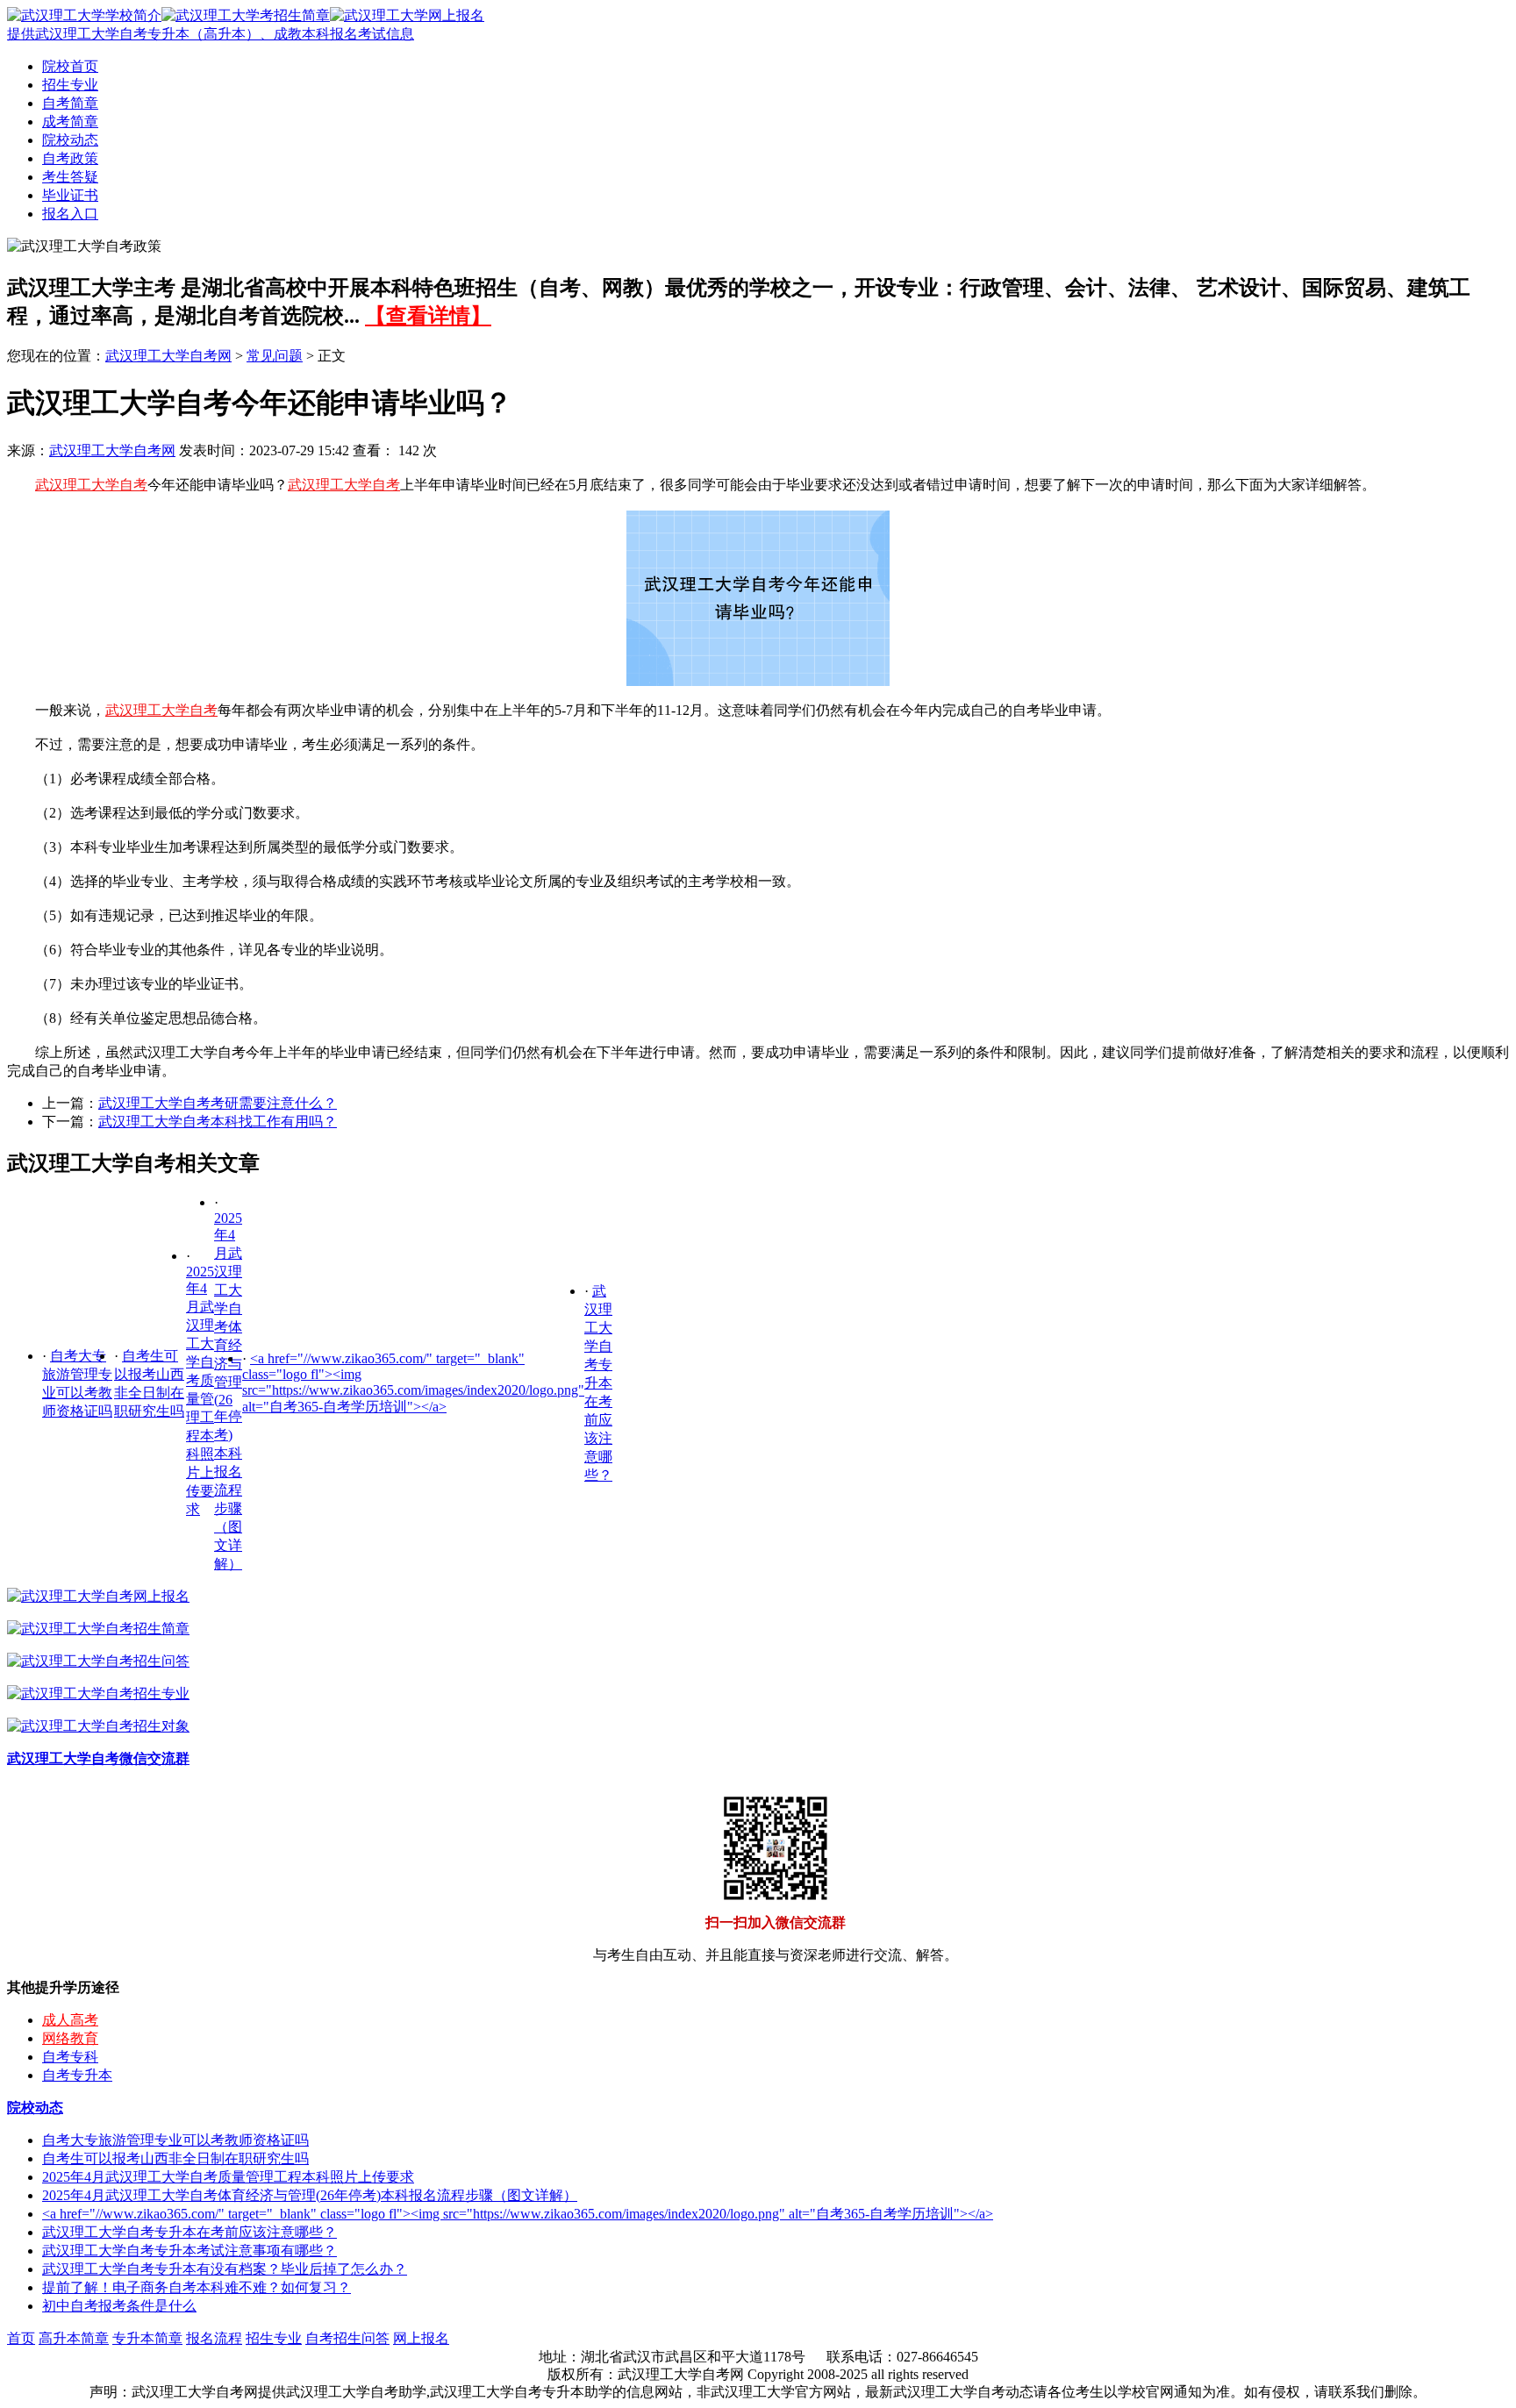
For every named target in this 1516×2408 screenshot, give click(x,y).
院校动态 (70, 140)
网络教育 (70, 2038)
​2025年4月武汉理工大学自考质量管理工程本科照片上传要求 (228, 2177)
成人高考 (70, 2020)
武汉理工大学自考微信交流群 (98, 1758)
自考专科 (70, 2057)
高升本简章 (74, 2338)
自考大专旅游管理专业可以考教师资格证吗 (175, 2140)
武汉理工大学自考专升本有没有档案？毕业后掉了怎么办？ (225, 2269)
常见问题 (275, 356)
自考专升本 (77, 2075)
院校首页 (70, 66)
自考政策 (70, 158)
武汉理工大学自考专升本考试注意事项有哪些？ (189, 2251)
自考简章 (70, 103)
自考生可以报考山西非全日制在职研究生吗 (175, 2158)
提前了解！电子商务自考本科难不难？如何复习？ (197, 2287)
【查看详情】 (428, 316)
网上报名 (421, 2338)
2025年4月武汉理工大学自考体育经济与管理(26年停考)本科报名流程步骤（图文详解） (310, 2195)
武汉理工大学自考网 (168, 356)
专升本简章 (147, 2338)
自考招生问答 (347, 2338)
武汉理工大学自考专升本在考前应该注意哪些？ (598, 1383)
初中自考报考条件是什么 (119, 2306)
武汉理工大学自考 (91, 485)
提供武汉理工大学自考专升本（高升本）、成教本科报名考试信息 (211, 34)
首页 (21, 2338)
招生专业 (70, 85)
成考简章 (70, 121)
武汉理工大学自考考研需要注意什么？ (218, 1103)
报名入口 (70, 214)
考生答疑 (70, 177)
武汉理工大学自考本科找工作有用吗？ (218, 1122)
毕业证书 (70, 195)
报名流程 (214, 2338)
